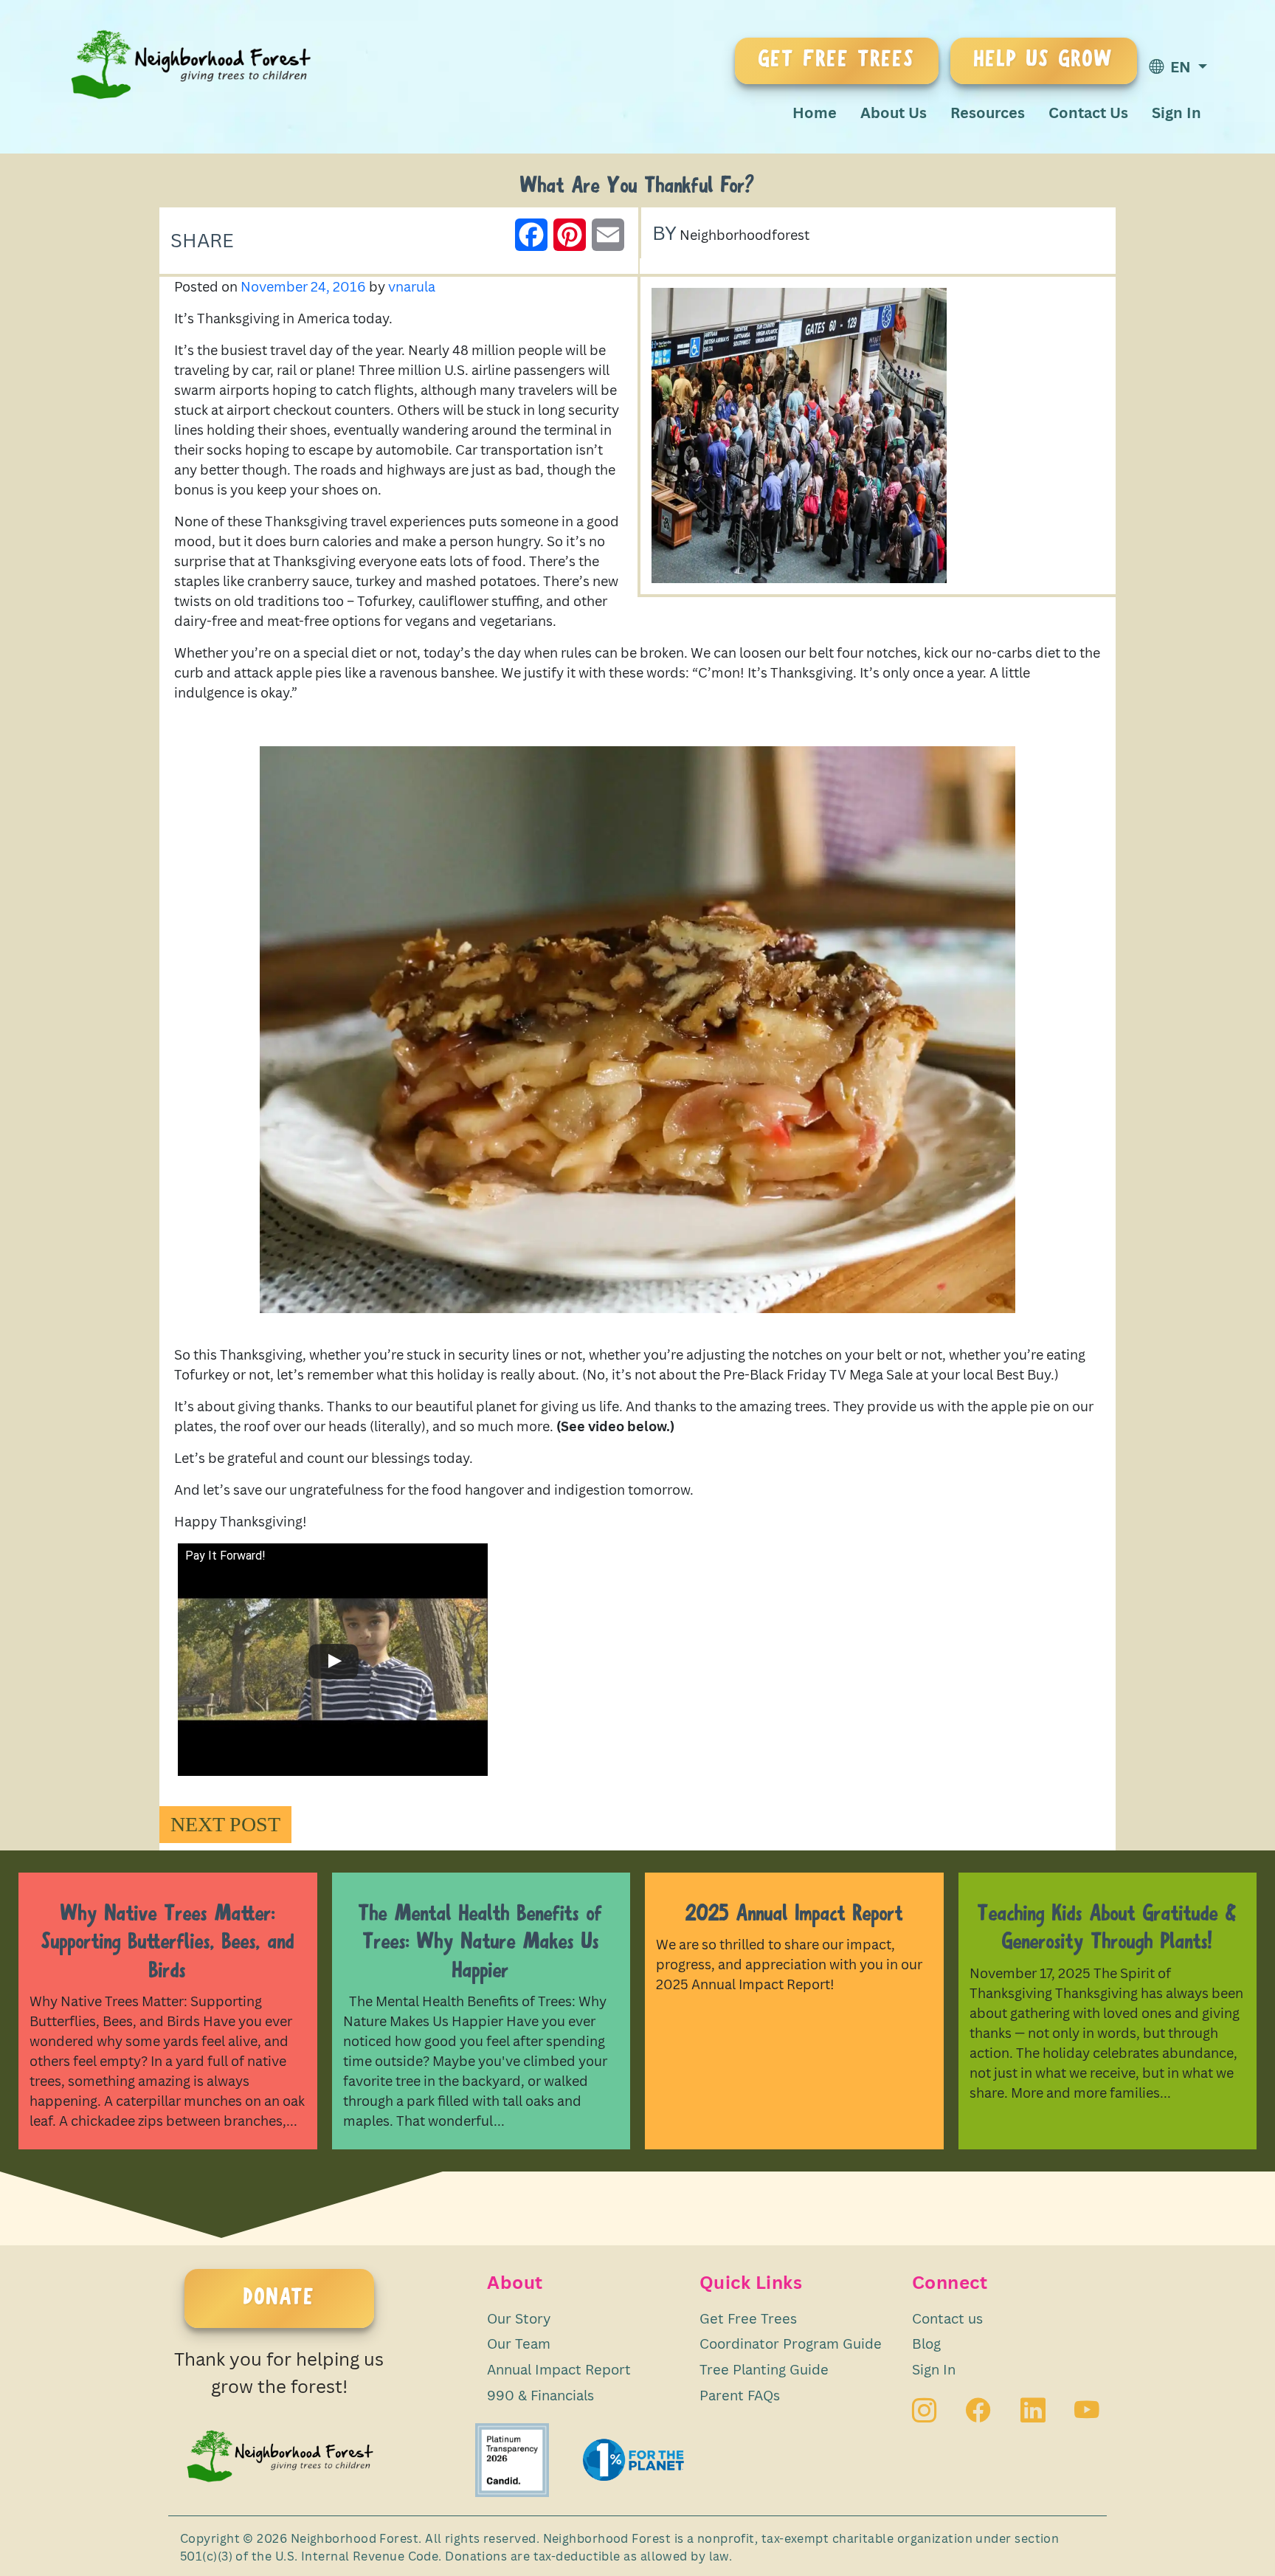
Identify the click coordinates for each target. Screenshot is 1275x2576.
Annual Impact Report (559, 2369)
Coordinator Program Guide (791, 2343)
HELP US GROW (1044, 61)
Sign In (1176, 113)
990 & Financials (540, 2395)
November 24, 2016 (303, 286)
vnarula (412, 286)
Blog (926, 2343)
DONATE (279, 2298)
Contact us (947, 2318)
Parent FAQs (740, 2395)
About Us (894, 113)
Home (815, 113)
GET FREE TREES (837, 61)
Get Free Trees (748, 2318)
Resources (988, 113)
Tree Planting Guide (764, 2369)
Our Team (519, 2343)
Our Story (519, 2318)
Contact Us (1088, 113)
